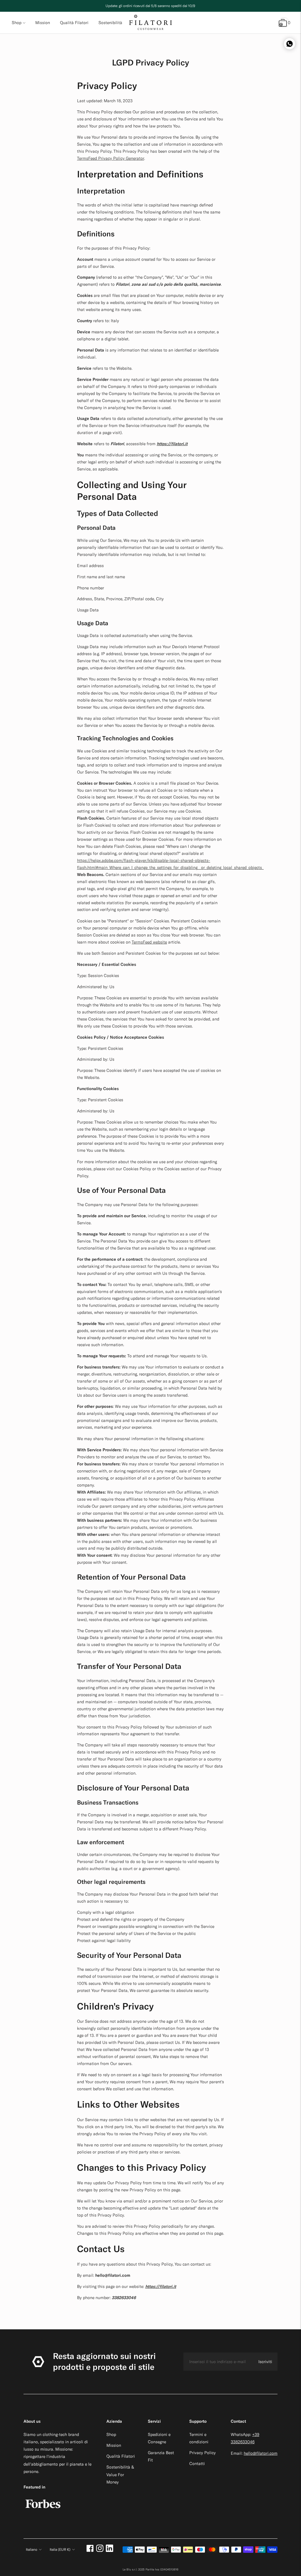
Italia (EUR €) (60, 2549)
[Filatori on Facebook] (90, 2550)
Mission (114, 2445)
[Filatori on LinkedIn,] (109, 2550)
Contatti (197, 2464)
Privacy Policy (203, 2453)
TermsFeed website (149, 942)
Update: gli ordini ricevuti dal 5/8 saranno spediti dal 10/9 (150, 6)
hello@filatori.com (261, 2453)
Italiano (32, 2549)
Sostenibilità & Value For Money (120, 2474)
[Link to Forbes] (43, 2511)
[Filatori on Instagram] (100, 2550)
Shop (17, 23)
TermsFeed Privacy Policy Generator (111, 158)
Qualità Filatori (121, 2456)
